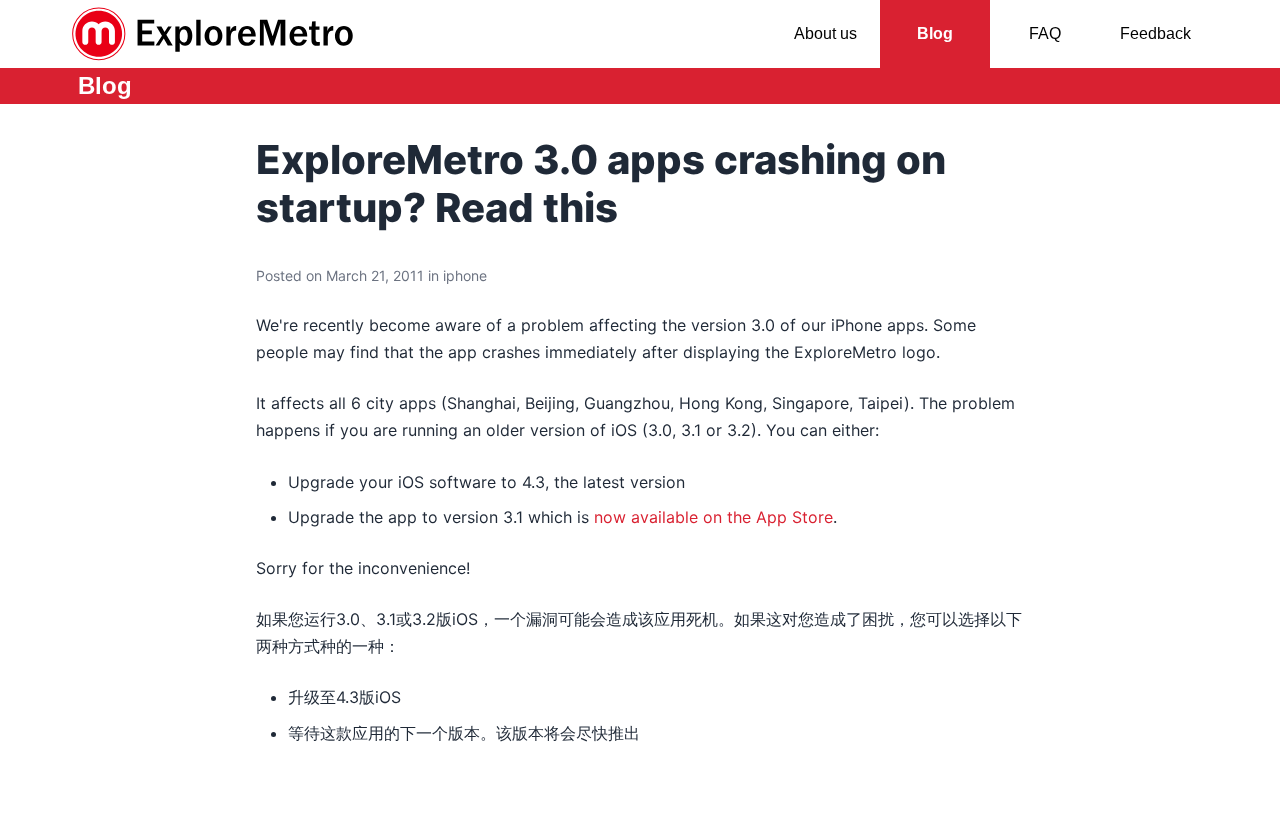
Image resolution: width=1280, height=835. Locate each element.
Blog (935, 33)
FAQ (1045, 33)
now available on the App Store (713, 517)
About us (825, 33)
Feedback (1155, 33)
